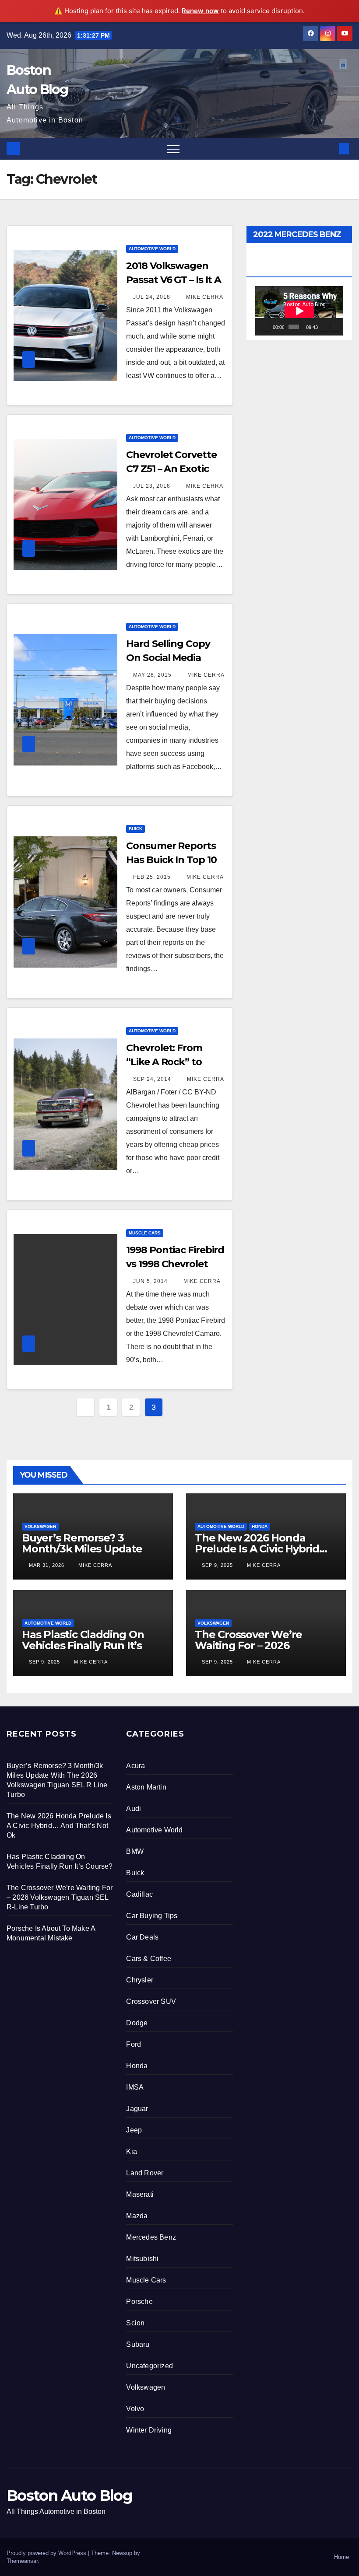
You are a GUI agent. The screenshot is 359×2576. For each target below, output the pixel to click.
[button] (330, 149)
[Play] (267, 327)
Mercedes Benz (151, 2237)
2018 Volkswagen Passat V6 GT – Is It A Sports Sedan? (174, 280)
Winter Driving (149, 2430)
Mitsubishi (142, 2259)
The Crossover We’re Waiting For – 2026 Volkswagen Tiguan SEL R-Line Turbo (263, 1651)
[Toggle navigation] (173, 149)
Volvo (135, 2409)
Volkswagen (40, 1526)
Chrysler (140, 1980)
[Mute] (325, 327)
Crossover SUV (151, 2001)
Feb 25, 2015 (152, 877)
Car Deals (142, 1937)
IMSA (135, 2087)
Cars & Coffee (149, 1959)
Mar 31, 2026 (47, 1565)
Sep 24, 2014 (152, 1079)
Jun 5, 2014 (150, 1281)
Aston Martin (146, 1787)
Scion (135, 2323)
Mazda (137, 2216)
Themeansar (22, 2561)
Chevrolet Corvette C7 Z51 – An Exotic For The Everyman (171, 469)
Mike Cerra (204, 297)
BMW (135, 1851)
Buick (136, 829)
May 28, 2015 (152, 675)
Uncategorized (150, 2366)
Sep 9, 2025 (217, 1565)
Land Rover (145, 2173)
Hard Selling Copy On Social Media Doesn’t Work (168, 658)
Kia (132, 2151)
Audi (134, 1809)
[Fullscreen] (335, 327)
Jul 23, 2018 (152, 486)
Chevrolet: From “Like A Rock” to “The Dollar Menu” (170, 1062)
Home (341, 2557)
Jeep (134, 2130)
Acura (136, 1766)
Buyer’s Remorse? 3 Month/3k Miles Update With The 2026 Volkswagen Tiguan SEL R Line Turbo (92, 1554)
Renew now (200, 11)
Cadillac (139, 1894)
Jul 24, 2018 (152, 297)
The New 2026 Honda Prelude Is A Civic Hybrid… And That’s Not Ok (261, 1549)
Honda (260, 1526)
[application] (299, 311)
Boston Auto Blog (69, 2496)
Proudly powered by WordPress (47, 2553)
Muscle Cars (145, 1233)
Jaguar (137, 2109)
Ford (134, 2044)
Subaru (138, 2344)
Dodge (137, 2023)
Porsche (139, 2302)
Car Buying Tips (152, 1916)
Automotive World (152, 249)
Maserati (140, 2194)
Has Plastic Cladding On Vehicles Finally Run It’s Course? (83, 1645)
